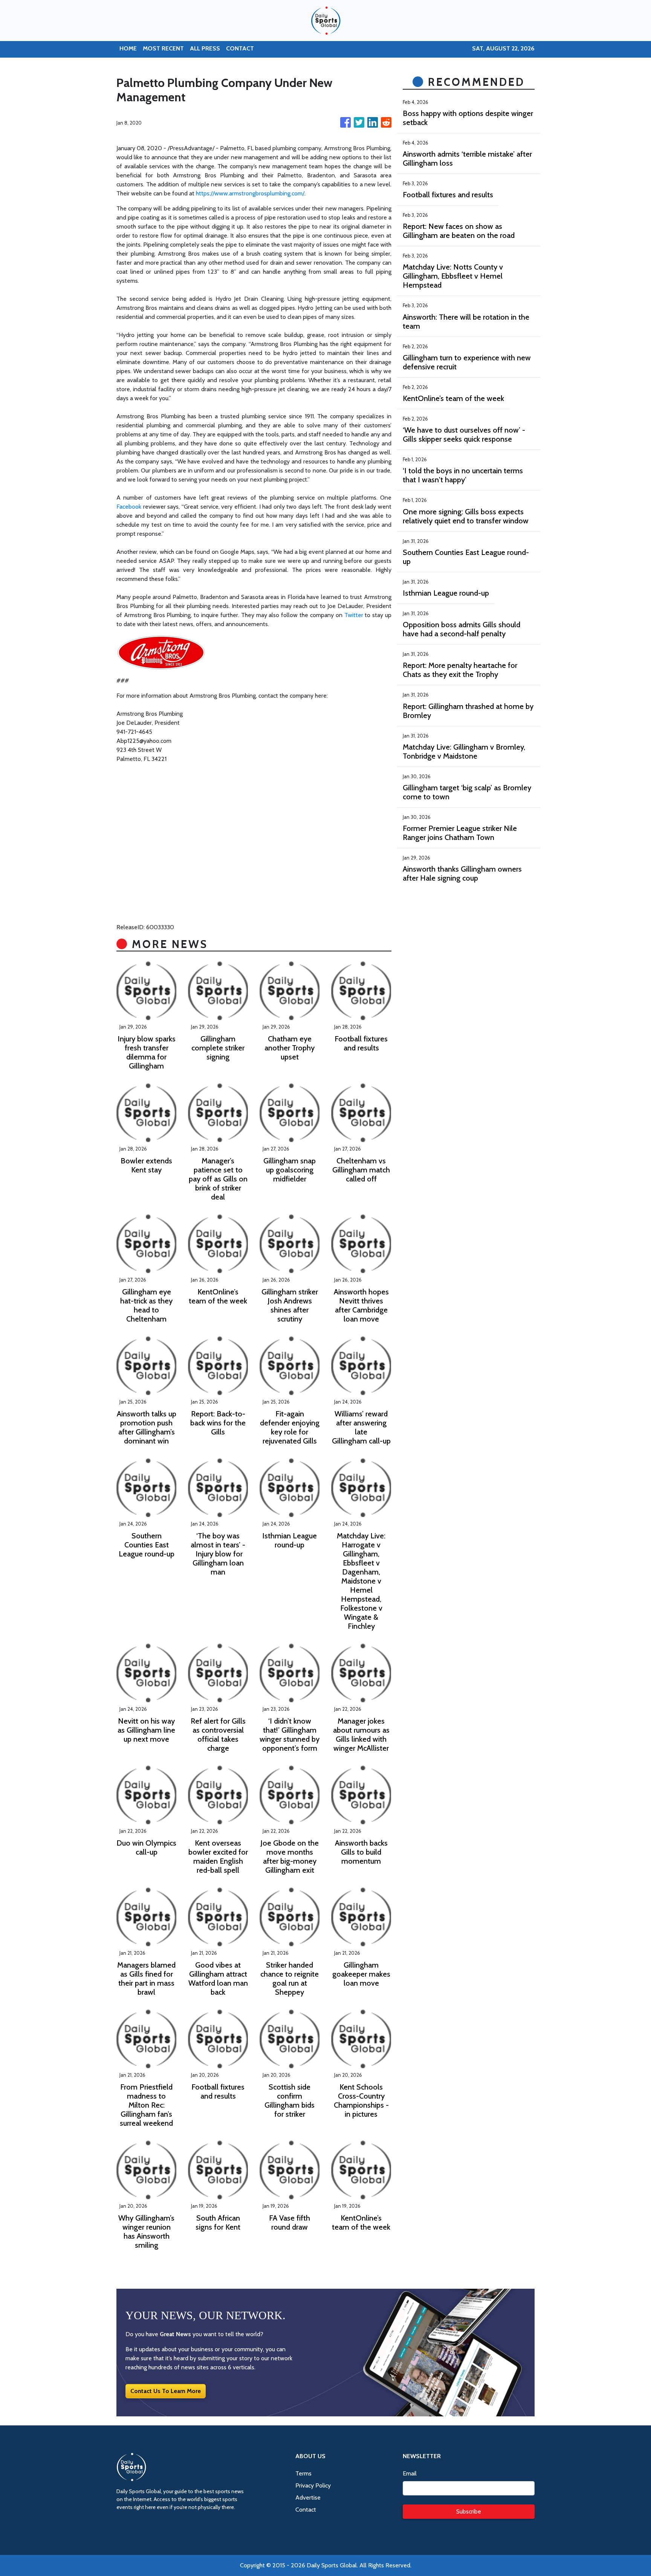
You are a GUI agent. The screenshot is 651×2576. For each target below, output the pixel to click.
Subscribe (469, 2511)
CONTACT (240, 48)
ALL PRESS (205, 48)
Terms (303, 2473)
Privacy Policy (313, 2485)
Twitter (354, 615)
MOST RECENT (163, 48)
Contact (306, 2510)
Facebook (129, 507)
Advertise (308, 2498)
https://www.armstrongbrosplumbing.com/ (250, 193)
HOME (128, 48)
